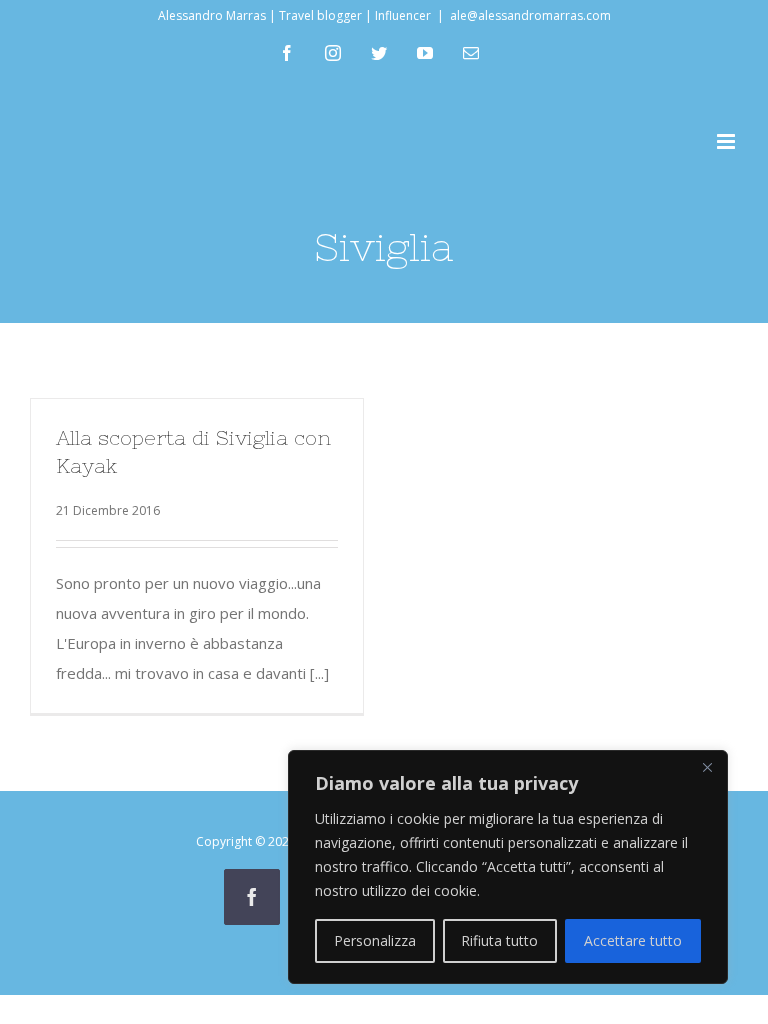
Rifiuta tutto (499, 940)
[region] (508, 867)
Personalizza (375, 940)
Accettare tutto (633, 940)
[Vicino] (707, 767)
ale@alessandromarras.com (530, 15)
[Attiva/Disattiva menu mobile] (727, 141)
